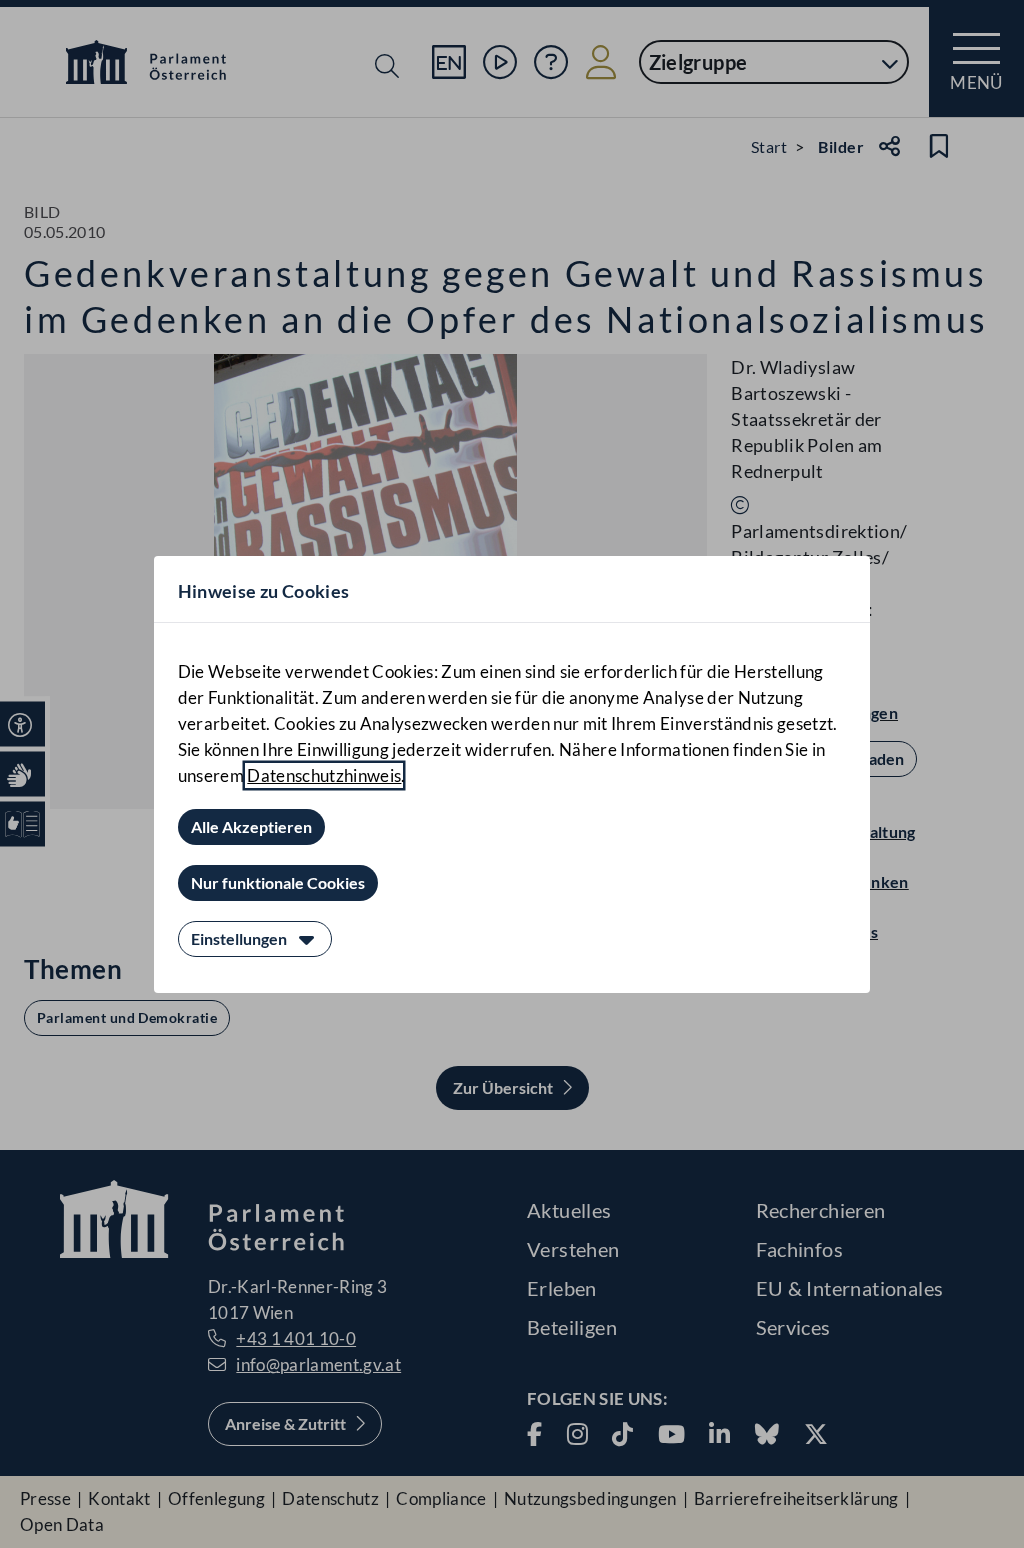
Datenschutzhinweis (324, 775)
